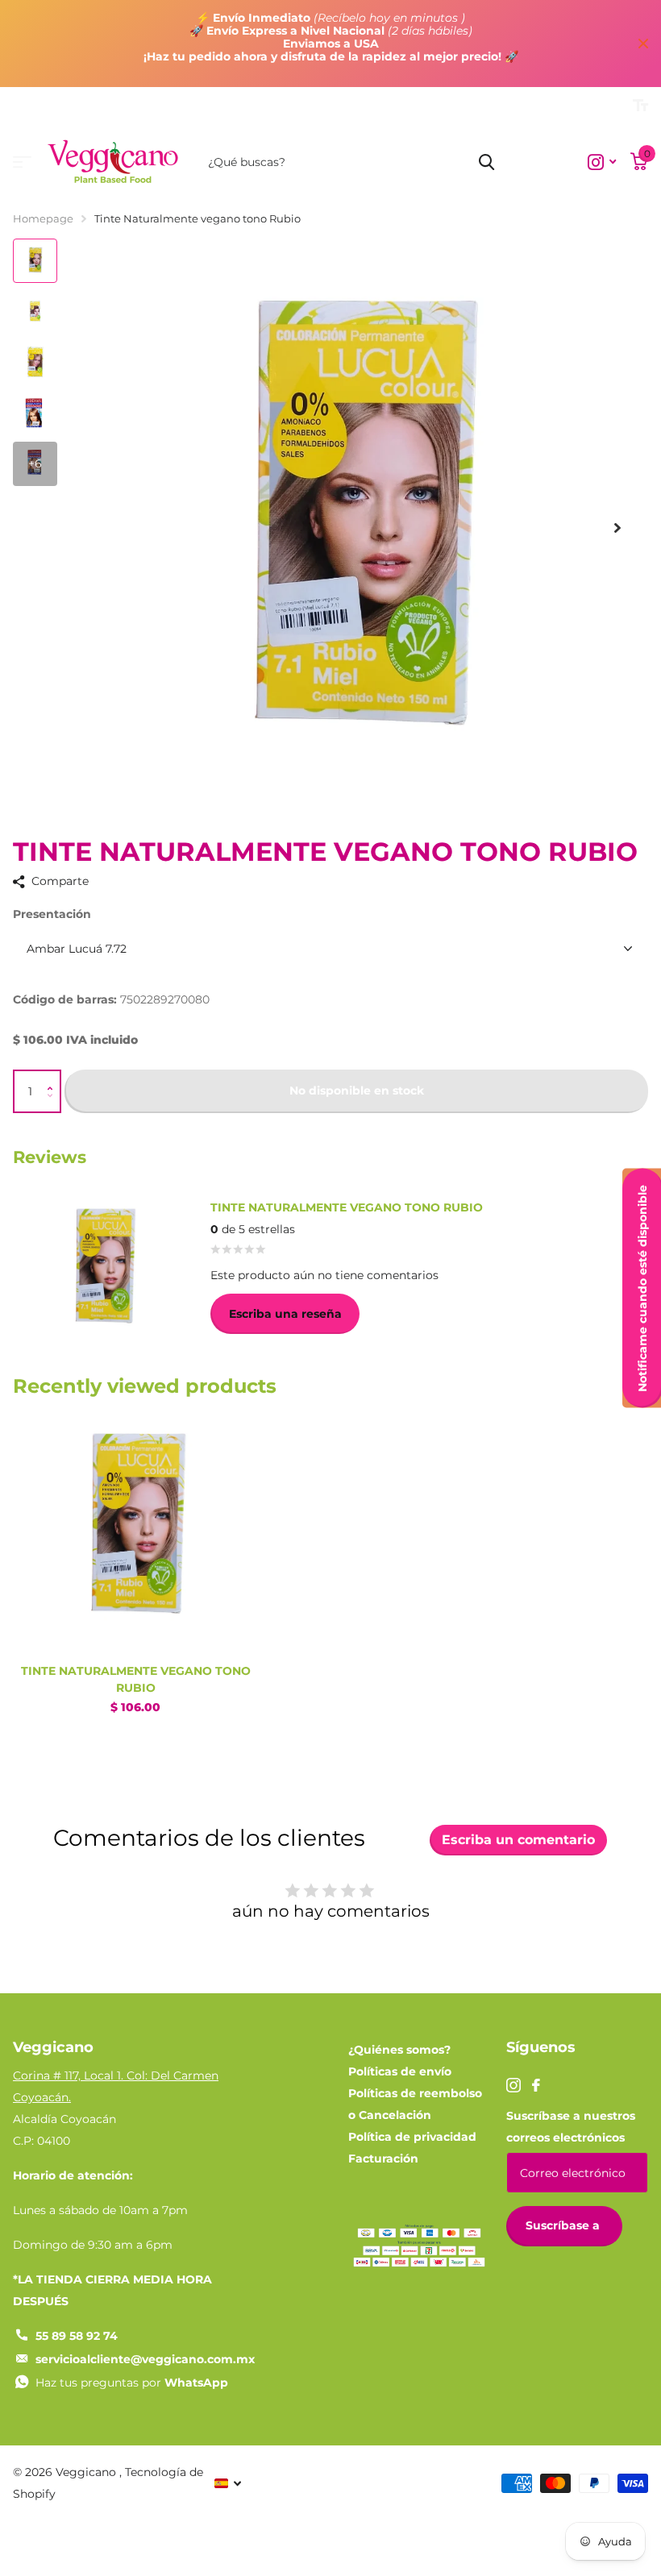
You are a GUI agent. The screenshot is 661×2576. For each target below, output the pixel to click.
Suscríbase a (564, 2225)
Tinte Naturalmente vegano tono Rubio (136, 1679)
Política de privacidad (412, 2137)
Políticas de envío (400, 2071)
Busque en (486, 162)
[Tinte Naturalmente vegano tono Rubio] (135, 1530)
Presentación (52, 914)
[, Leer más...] (602, 162)
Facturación (383, 2158)
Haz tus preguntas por (132, 2383)
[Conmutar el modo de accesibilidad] (640, 106)
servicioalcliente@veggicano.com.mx (145, 2359)
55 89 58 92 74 (77, 2336)
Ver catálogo (22, 162)
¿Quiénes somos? (399, 2050)
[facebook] (536, 2085)
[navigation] (35, 261)
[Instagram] (513, 2085)
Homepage (43, 218)
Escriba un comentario (518, 1840)
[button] (54, 1077)
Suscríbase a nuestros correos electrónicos (571, 2127)
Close (643, 44)
